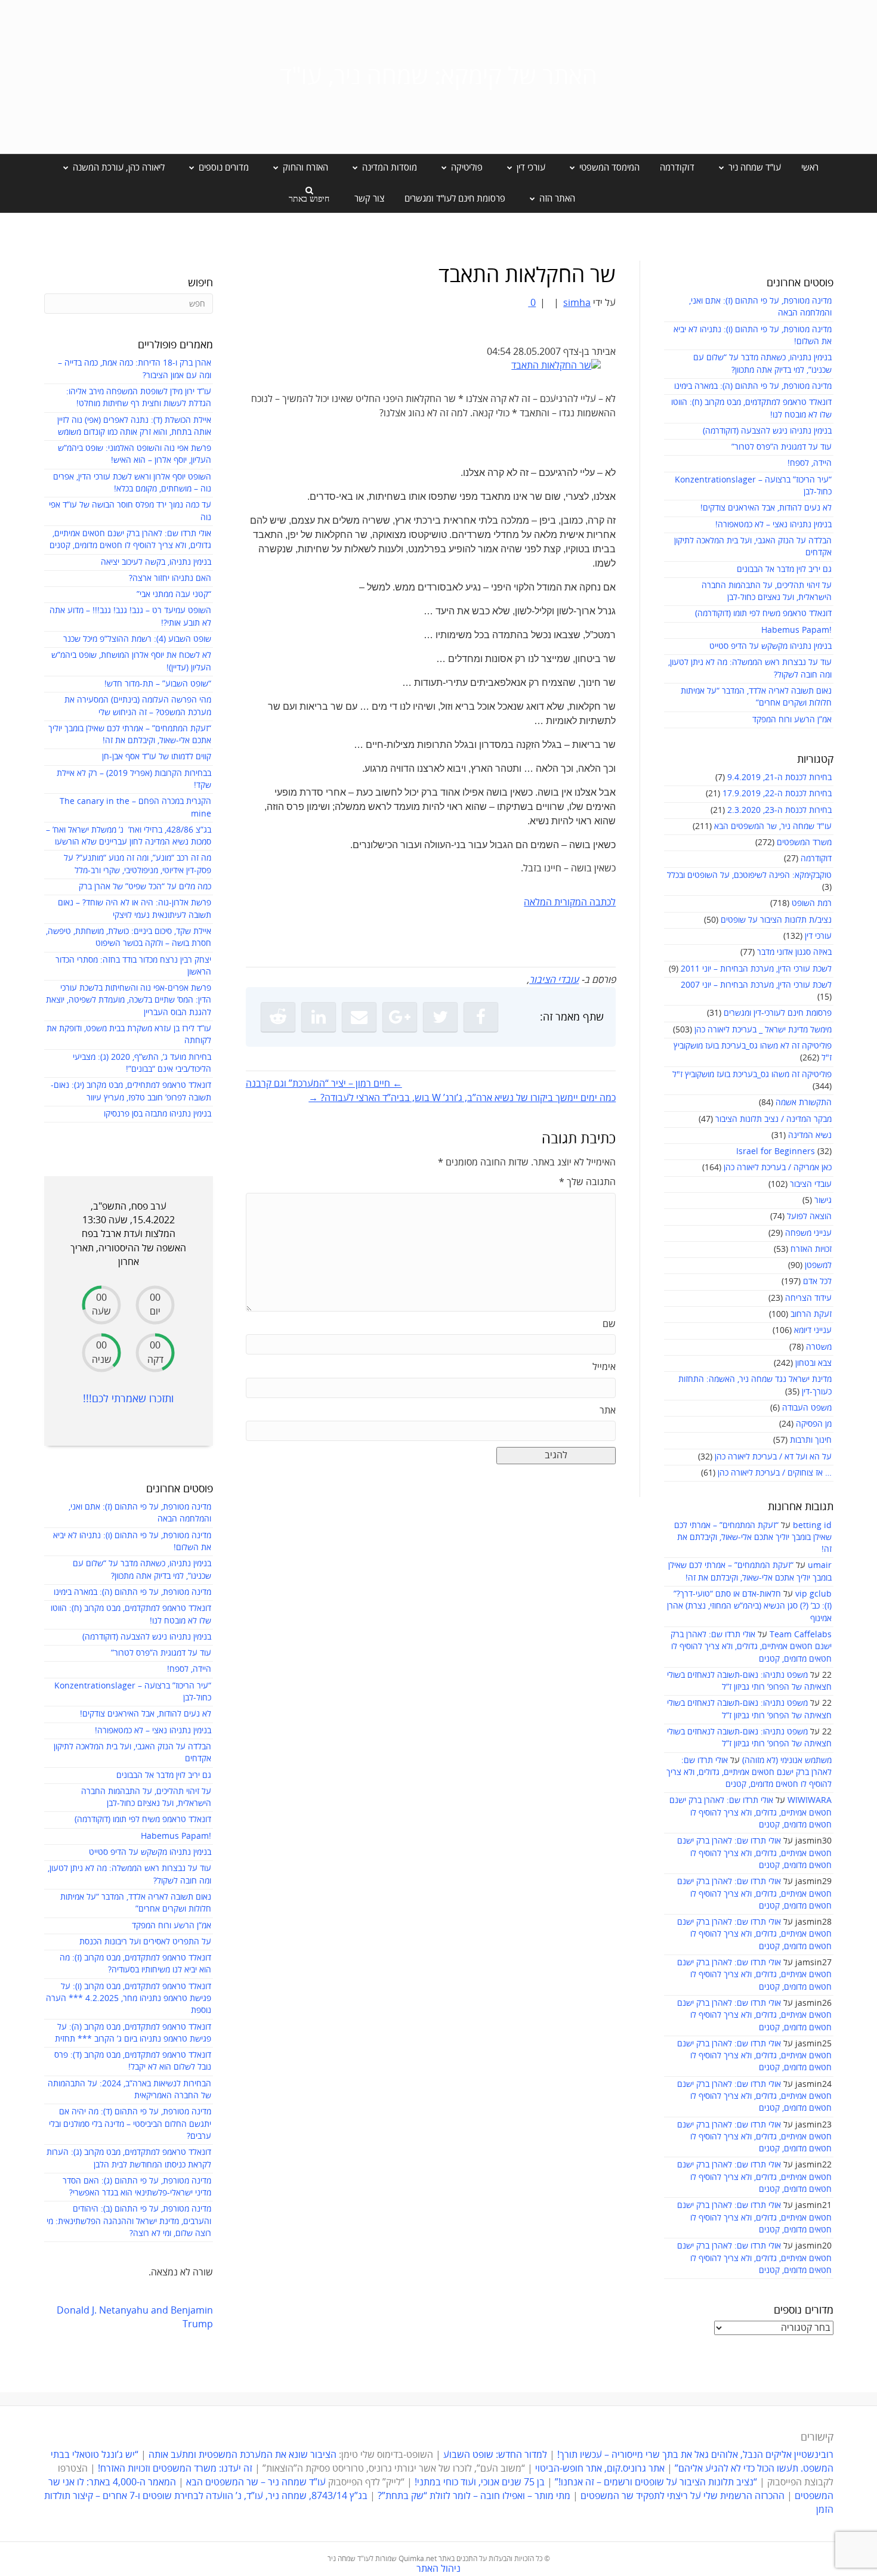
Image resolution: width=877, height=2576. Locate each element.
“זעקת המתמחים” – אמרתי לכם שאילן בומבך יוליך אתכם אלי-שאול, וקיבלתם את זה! (753, 1538)
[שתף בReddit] (278, 1017)
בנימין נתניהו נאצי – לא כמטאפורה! (773, 525)
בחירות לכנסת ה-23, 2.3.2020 (779, 810)
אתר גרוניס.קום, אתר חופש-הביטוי (600, 2469)
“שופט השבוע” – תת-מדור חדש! (158, 684)
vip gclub (813, 1594)
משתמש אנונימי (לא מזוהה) (787, 1760)
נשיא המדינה (810, 1135)
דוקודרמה (677, 168)
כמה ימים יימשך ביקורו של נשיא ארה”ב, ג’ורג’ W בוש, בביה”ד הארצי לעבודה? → (462, 1098)
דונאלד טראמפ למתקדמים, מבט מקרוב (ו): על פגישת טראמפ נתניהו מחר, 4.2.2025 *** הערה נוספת (129, 1999)
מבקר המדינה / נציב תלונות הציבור (773, 1119)
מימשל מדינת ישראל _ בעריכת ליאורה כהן (763, 1030)
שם (609, 1324)
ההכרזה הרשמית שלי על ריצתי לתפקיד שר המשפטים (683, 2496)
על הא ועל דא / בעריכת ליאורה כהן (773, 1457)
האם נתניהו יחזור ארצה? (170, 578)
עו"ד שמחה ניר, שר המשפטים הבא (773, 826)
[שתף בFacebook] (481, 1017)
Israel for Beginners (776, 1151)
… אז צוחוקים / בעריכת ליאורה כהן (775, 1473)
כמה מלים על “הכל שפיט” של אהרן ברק (145, 887)
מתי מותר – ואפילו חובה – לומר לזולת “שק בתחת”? (474, 2496)
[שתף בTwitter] (440, 1017)
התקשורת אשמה (804, 1103)
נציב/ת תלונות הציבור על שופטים (776, 920)
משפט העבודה (807, 1408)
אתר (608, 1411)
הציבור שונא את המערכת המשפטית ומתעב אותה (243, 2455)
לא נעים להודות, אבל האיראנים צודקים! (766, 508)
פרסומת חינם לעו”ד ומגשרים (455, 199)
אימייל (604, 1367)
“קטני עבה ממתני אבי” (174, 594)
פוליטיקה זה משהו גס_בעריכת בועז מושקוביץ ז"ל (752, 1074)
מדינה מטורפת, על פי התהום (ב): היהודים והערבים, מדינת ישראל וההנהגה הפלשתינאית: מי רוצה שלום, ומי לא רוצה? (129, 2221)
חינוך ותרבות (811, 1440)
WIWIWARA (810, 1800)
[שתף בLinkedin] (319, 1017)
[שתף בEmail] (359, 1017)
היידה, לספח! (810, 463)
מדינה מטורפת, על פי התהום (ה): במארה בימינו (753, 386)
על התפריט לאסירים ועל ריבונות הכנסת (145, 1942)
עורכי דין (818, 936)
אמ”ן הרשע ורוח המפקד (792, 720)
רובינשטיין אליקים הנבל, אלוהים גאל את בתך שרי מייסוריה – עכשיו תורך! (694, 2455)
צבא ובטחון (813, 1363)
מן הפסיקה (814, 1424)
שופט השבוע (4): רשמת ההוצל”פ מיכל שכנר (137, 639)
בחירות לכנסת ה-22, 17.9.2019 (777, 794)
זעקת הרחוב (811, 1314)
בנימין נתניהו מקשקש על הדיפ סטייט (771, 646)
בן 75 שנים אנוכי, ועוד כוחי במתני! (480, 2482)
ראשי (810, 168)
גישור (823, 1200)
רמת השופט (812, 903)
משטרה (819, 1347)
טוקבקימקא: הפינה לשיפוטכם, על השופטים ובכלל (749, 875)
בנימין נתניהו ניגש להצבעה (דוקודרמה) (767, 431)
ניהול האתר (438, 2569)
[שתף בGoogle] (400, 1017)
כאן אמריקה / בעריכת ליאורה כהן (778, 1168)
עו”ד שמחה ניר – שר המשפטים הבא (256, 2482)
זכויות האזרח (811, 1249)
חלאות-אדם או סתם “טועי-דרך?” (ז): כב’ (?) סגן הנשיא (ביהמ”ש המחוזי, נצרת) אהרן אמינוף (749, 1606)
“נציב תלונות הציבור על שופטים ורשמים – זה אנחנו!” (656, 2482)
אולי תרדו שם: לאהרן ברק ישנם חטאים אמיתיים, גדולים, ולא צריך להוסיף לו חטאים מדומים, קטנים (751, 1647)
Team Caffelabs (801, 1635)
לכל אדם (817, 1281)
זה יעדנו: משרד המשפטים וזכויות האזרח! (175, 2469)
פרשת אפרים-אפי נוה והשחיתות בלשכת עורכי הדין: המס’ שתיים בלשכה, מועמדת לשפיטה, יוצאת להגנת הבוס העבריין (129, 1000)
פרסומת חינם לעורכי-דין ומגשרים (778, 1013)
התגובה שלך (587, 1182)
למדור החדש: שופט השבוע (495, 2455)
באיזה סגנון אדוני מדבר (794, 952)
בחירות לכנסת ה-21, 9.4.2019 (779, 777)
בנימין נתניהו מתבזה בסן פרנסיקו (158, 1114)
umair (820, 1565)
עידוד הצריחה (808, 1298)
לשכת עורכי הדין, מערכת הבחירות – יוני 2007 (756, 985)
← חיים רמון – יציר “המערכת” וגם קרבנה (324, 1084)
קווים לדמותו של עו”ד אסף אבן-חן (157, 757)
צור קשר (369, 199)
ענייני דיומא (813, 1330)
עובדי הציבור (811, 1184)
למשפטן (818, 1265)
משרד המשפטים (804, 842)
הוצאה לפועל (809, 1216)
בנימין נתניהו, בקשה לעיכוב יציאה (156, 562)
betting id (812, 1525)
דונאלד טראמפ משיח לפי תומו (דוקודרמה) (763, 613)
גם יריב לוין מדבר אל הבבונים (784, 569)
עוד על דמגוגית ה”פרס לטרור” (782, 447)
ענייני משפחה (808, 1233)
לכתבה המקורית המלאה (570, 902)
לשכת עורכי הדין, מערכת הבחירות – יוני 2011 (756, 969)
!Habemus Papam (796, 630)
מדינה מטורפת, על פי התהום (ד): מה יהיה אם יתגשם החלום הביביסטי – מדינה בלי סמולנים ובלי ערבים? (130, 2124)
